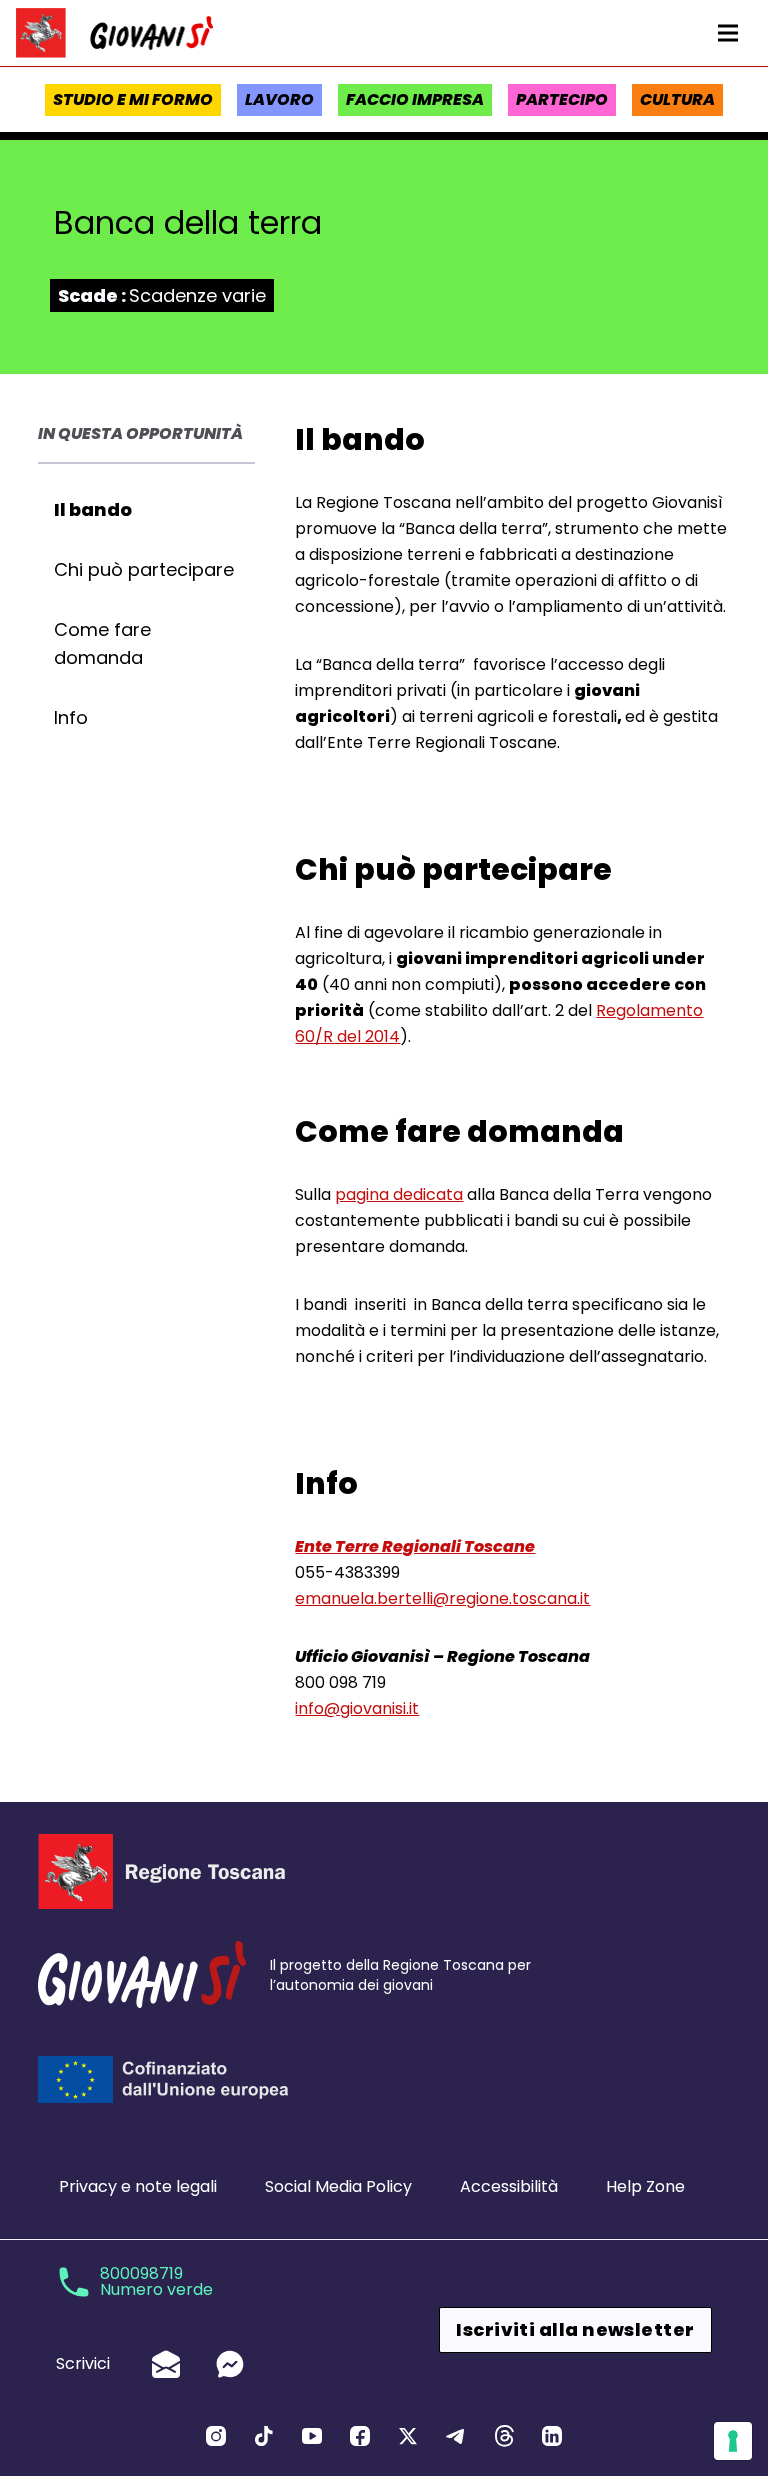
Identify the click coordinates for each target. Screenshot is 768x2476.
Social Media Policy (338, 2186)
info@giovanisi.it (357, 1708)
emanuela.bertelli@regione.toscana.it (442, 1598)
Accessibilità (509, 2186)
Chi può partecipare (144, 569)
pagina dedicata (399, 1194)
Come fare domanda (102, 643)
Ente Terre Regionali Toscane (415, 1546)
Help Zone (645, 2186)
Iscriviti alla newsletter (575, 2329)
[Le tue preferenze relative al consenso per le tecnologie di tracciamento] (733, 2441)
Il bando (93, 509)
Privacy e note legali (138, 2186)
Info (71, 717)
